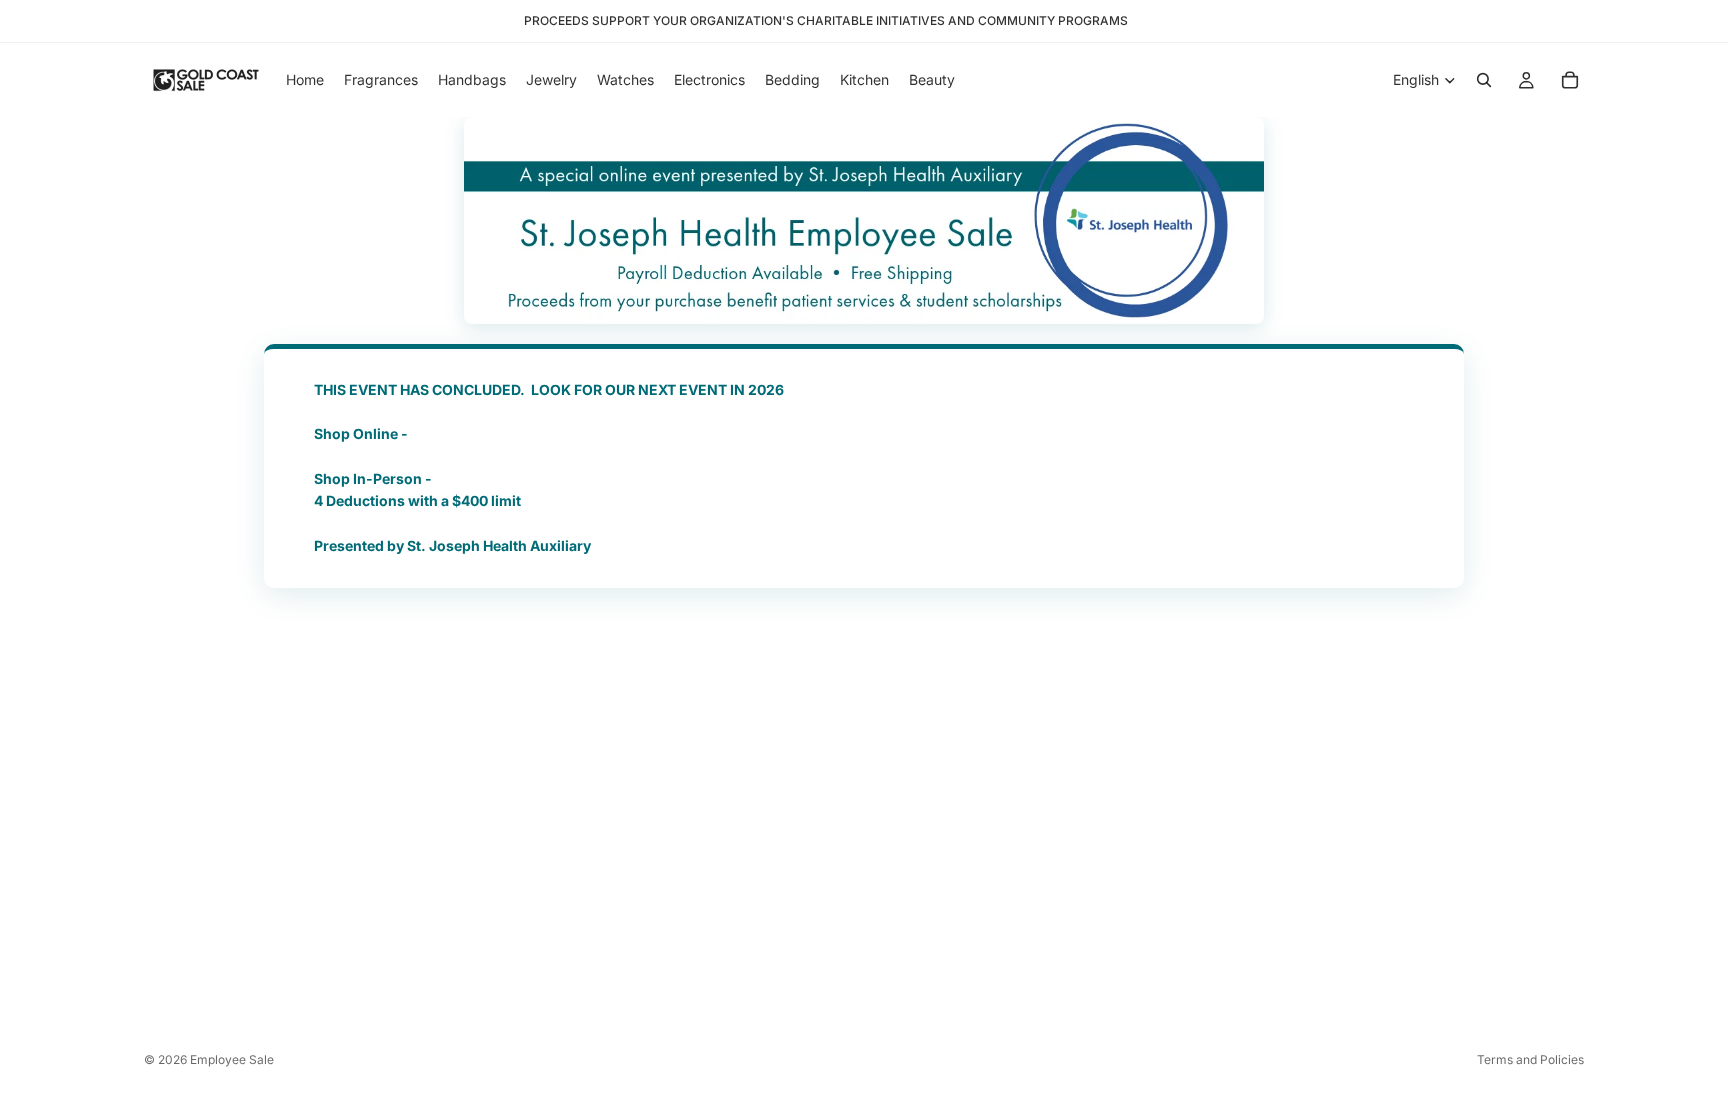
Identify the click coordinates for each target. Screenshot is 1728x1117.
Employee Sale (232, 1059)
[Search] (1484, 80)
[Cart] (1570, 80)
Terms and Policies (1530, 1059)
